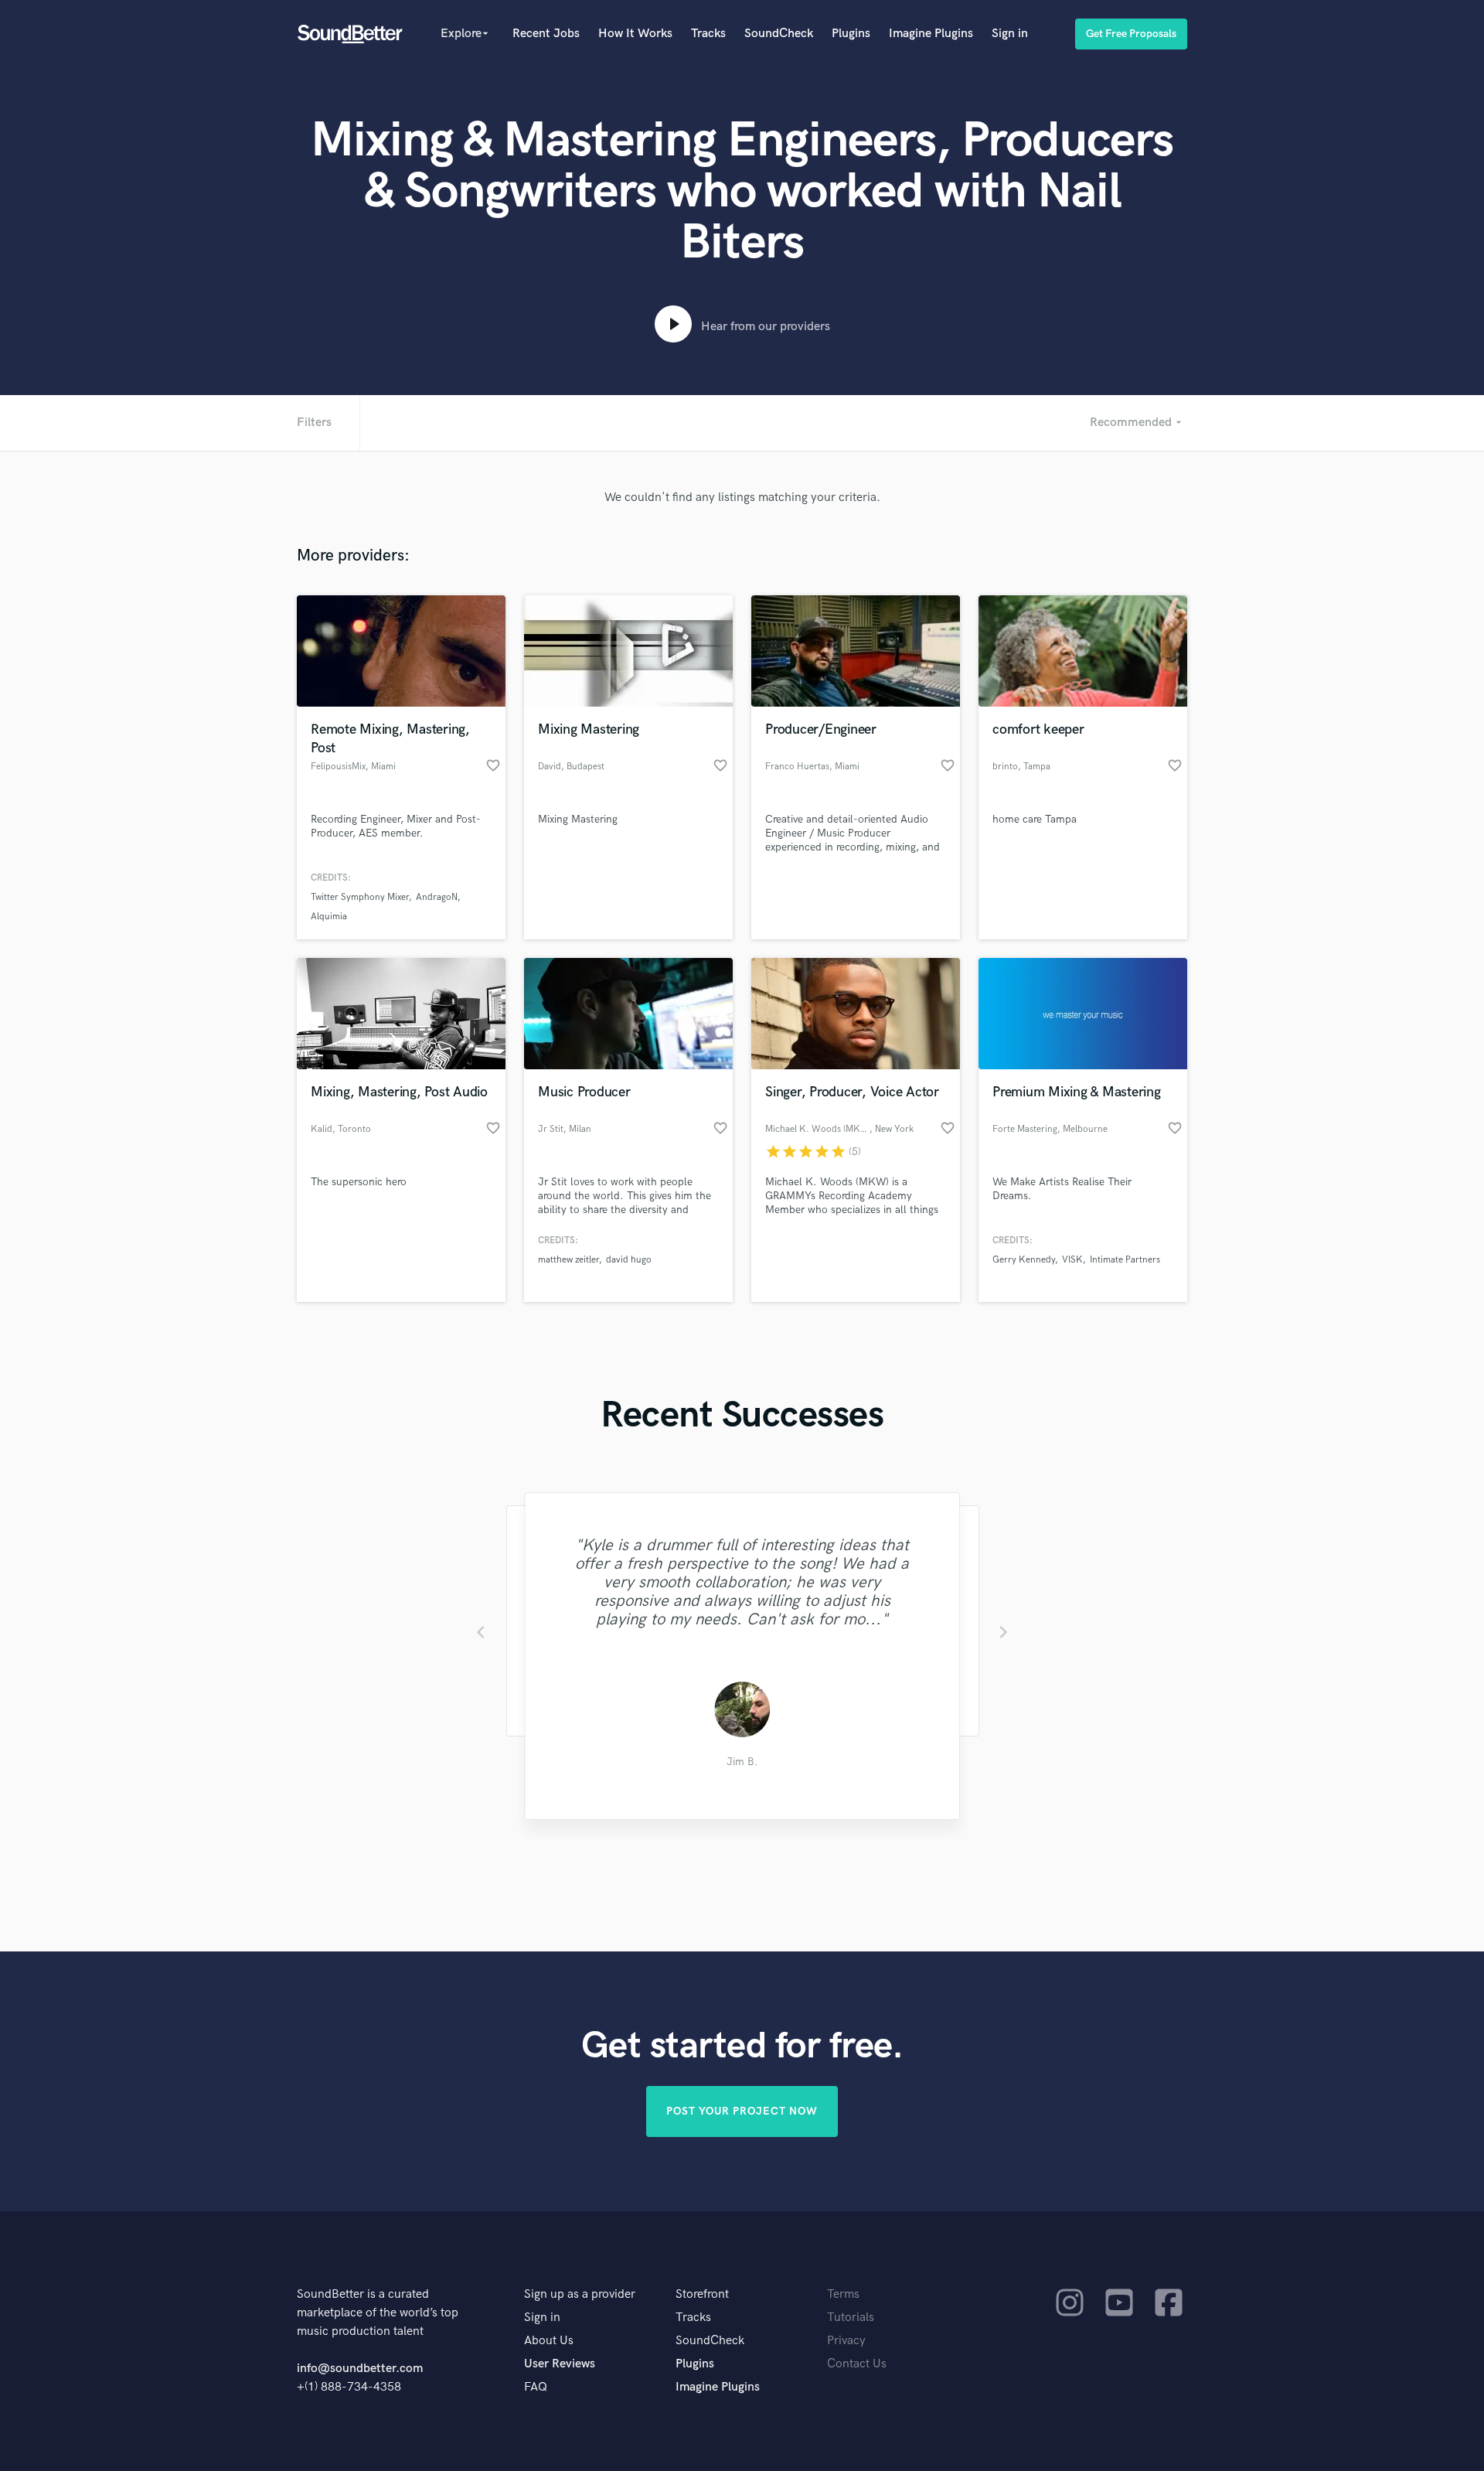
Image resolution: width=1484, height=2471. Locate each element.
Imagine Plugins (931, 34)
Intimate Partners (1125, 1260)
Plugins (851, 34)
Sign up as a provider (580, 2294)
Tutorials (851, 2318)
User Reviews (560, 2364)
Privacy (846, 2341)
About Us (549, 2341)
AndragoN (437, 897)
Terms (843, 2294)
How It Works (635, 34)
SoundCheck (779, 34)
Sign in (1010, 34)
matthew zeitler (568, 1260)
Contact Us (857, 2364)
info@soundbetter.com (360, 2369)
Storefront (702, 2294)
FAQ (536, 2387)
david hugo (629, 1260)
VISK (1072, 1260)
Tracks (708, 34)
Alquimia (329, 917)
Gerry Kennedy (1024, 1260)
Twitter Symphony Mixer (360, 897)
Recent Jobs (546, 34)
